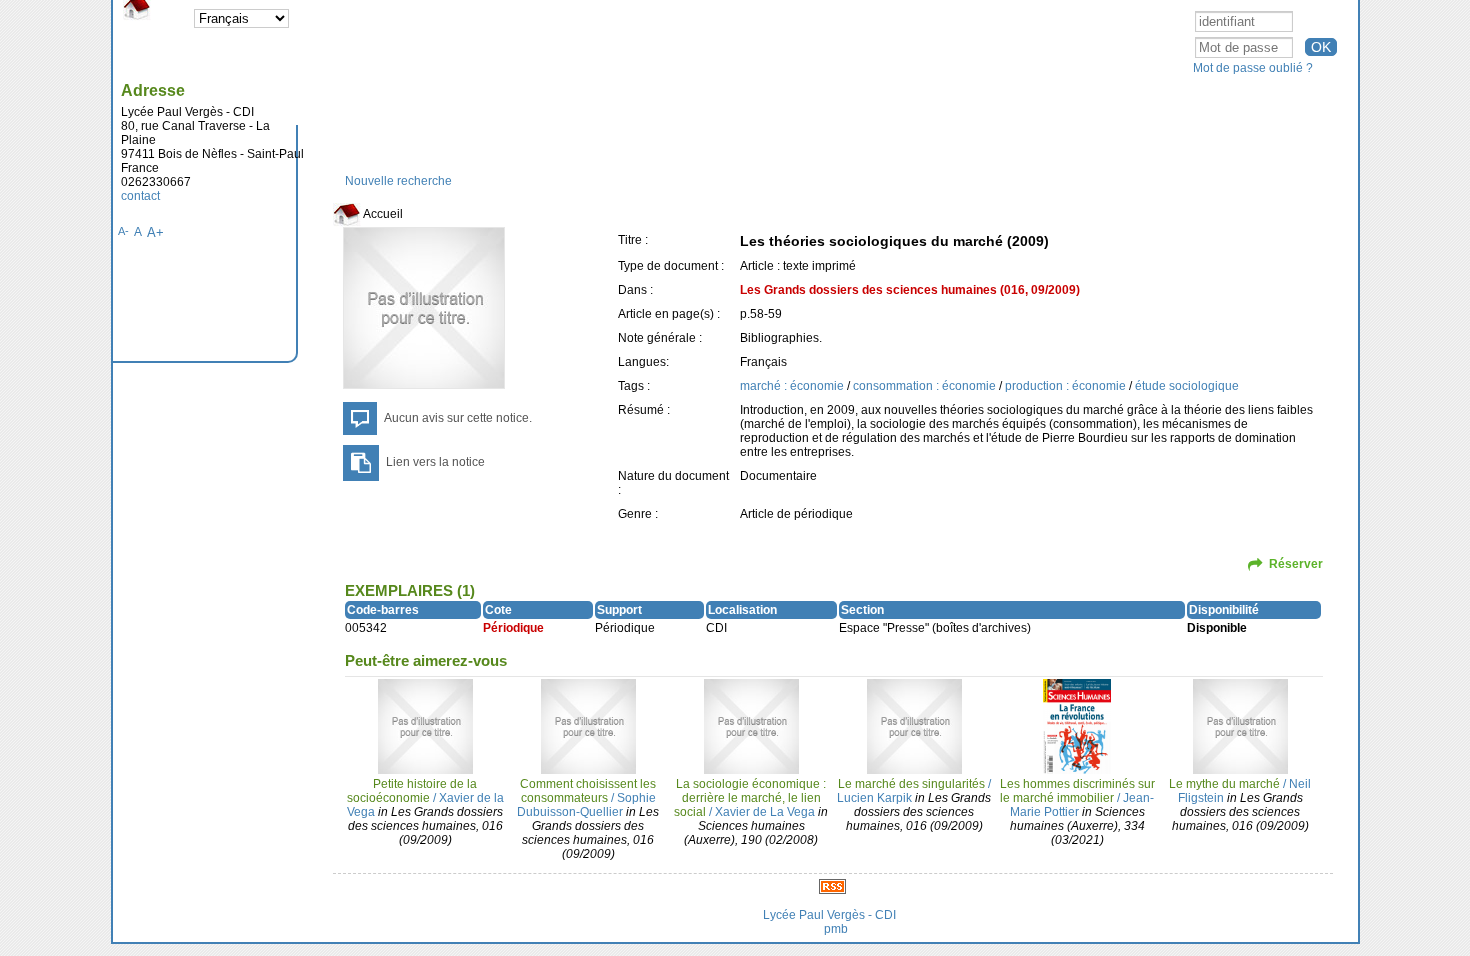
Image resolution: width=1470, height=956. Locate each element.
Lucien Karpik (874, 798)
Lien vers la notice (435, 462)
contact (140, 196)
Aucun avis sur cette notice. (458, 418)
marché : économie (793, 386)
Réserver (1296, 564)
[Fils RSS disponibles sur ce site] (832, 886)
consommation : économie (926, 386)
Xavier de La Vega (765, 812)
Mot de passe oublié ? (1253, 68)
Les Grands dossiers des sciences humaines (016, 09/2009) (910, 290)
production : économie (1067, 386)
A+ (155, 232)
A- (123, 231)
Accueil (382, 214)
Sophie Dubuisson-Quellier (586, 805)
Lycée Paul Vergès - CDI (829, 915)
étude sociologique (1187, 386)
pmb (836, 929)
